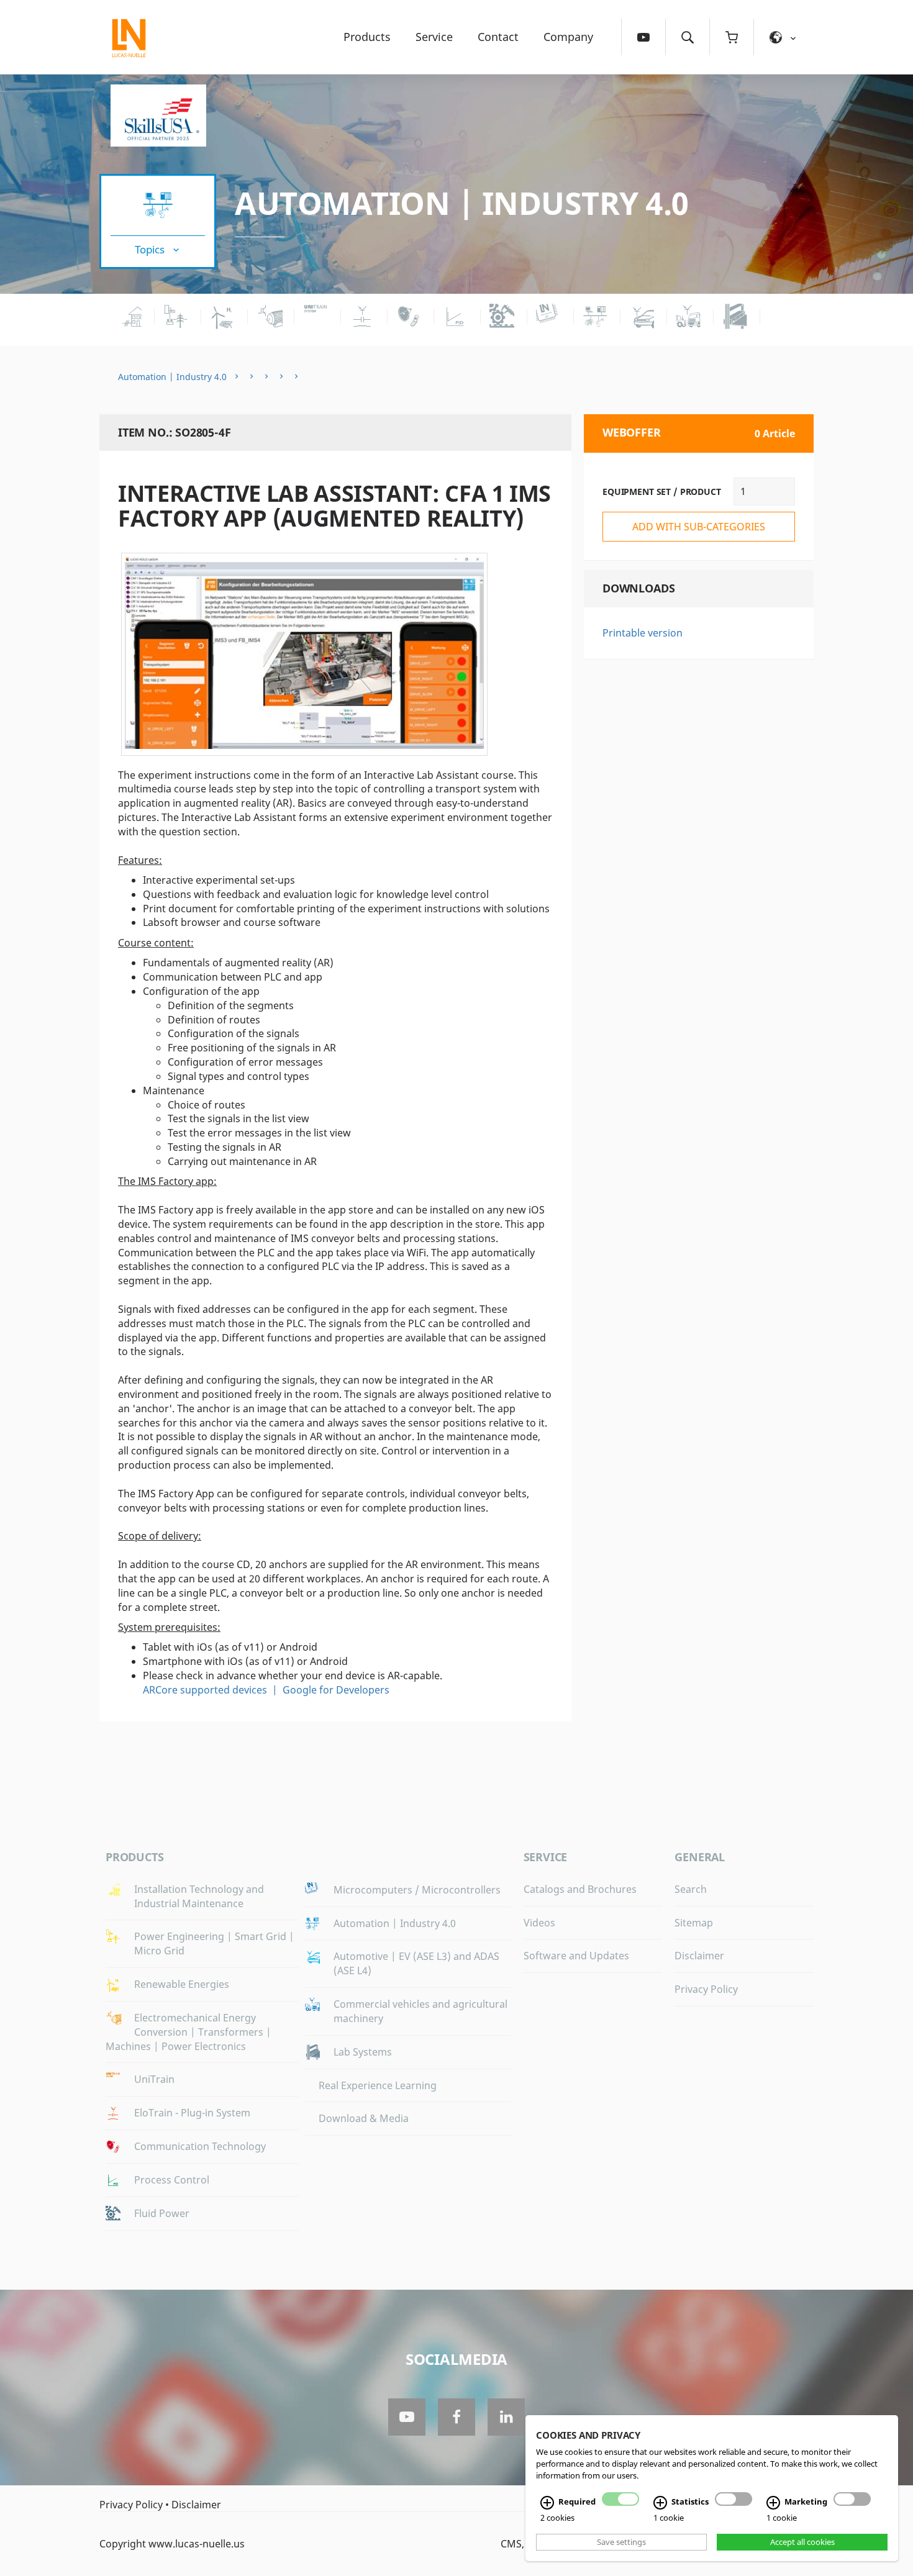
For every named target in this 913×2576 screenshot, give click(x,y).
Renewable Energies (182, 1984)
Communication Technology (200, 2146)
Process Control (172, 2180)
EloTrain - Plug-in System (192, 2113)
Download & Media (364, 2118)
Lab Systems (363, 2052)
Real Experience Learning (378, 2085)
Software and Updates (576, 1956)
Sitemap (694, 1923)
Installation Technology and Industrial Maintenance (199, 1896)
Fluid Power (162, 2213)
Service (434, 37)
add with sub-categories (699, 527)
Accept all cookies (802, 2542)
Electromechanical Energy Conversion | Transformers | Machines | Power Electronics (189, 2032)
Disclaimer (699, 1956)
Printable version (643, 633)
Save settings (621, 2542)
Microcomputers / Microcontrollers (417, 1890)
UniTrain (154, 2079)
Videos (539, 1923)
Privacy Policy (706, 1989)
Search (691, 1889)
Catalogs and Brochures (580, 1889)
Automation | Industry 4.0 (462, 203)
